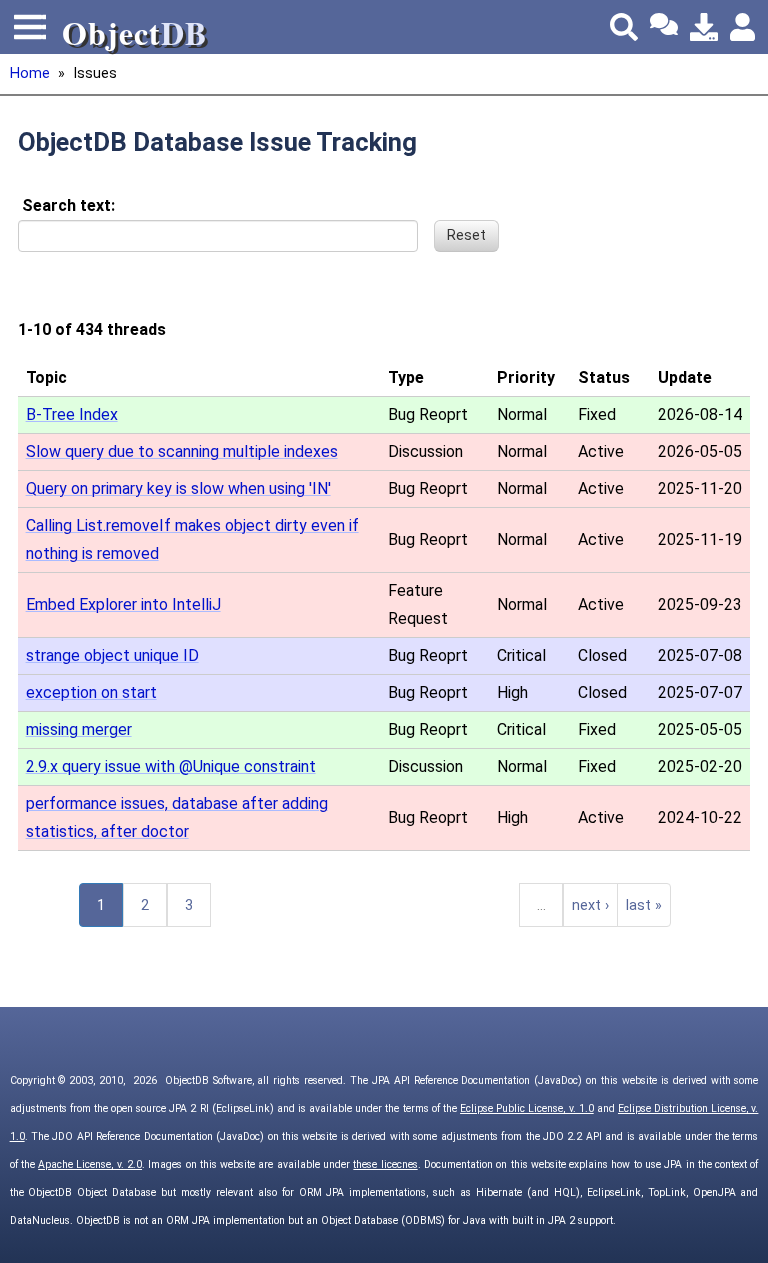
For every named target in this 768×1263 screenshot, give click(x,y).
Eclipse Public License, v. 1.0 (527, 1108)
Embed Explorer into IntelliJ (123, 604)
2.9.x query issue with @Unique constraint (171, 766)
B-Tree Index (72, 414)
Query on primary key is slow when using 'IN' (178, 488)
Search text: (68, 205)
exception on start (91, 692)
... (541, 905)
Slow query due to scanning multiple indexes (182, 451)
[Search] (624, 27)
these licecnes (385, 1164)
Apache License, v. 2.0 (90, 1164)
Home (30, 73)
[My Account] (744, 27)
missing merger (79, 729)
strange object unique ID (112, 655)
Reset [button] (466, 235)
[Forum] (664, 27)
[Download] (704, 27)
